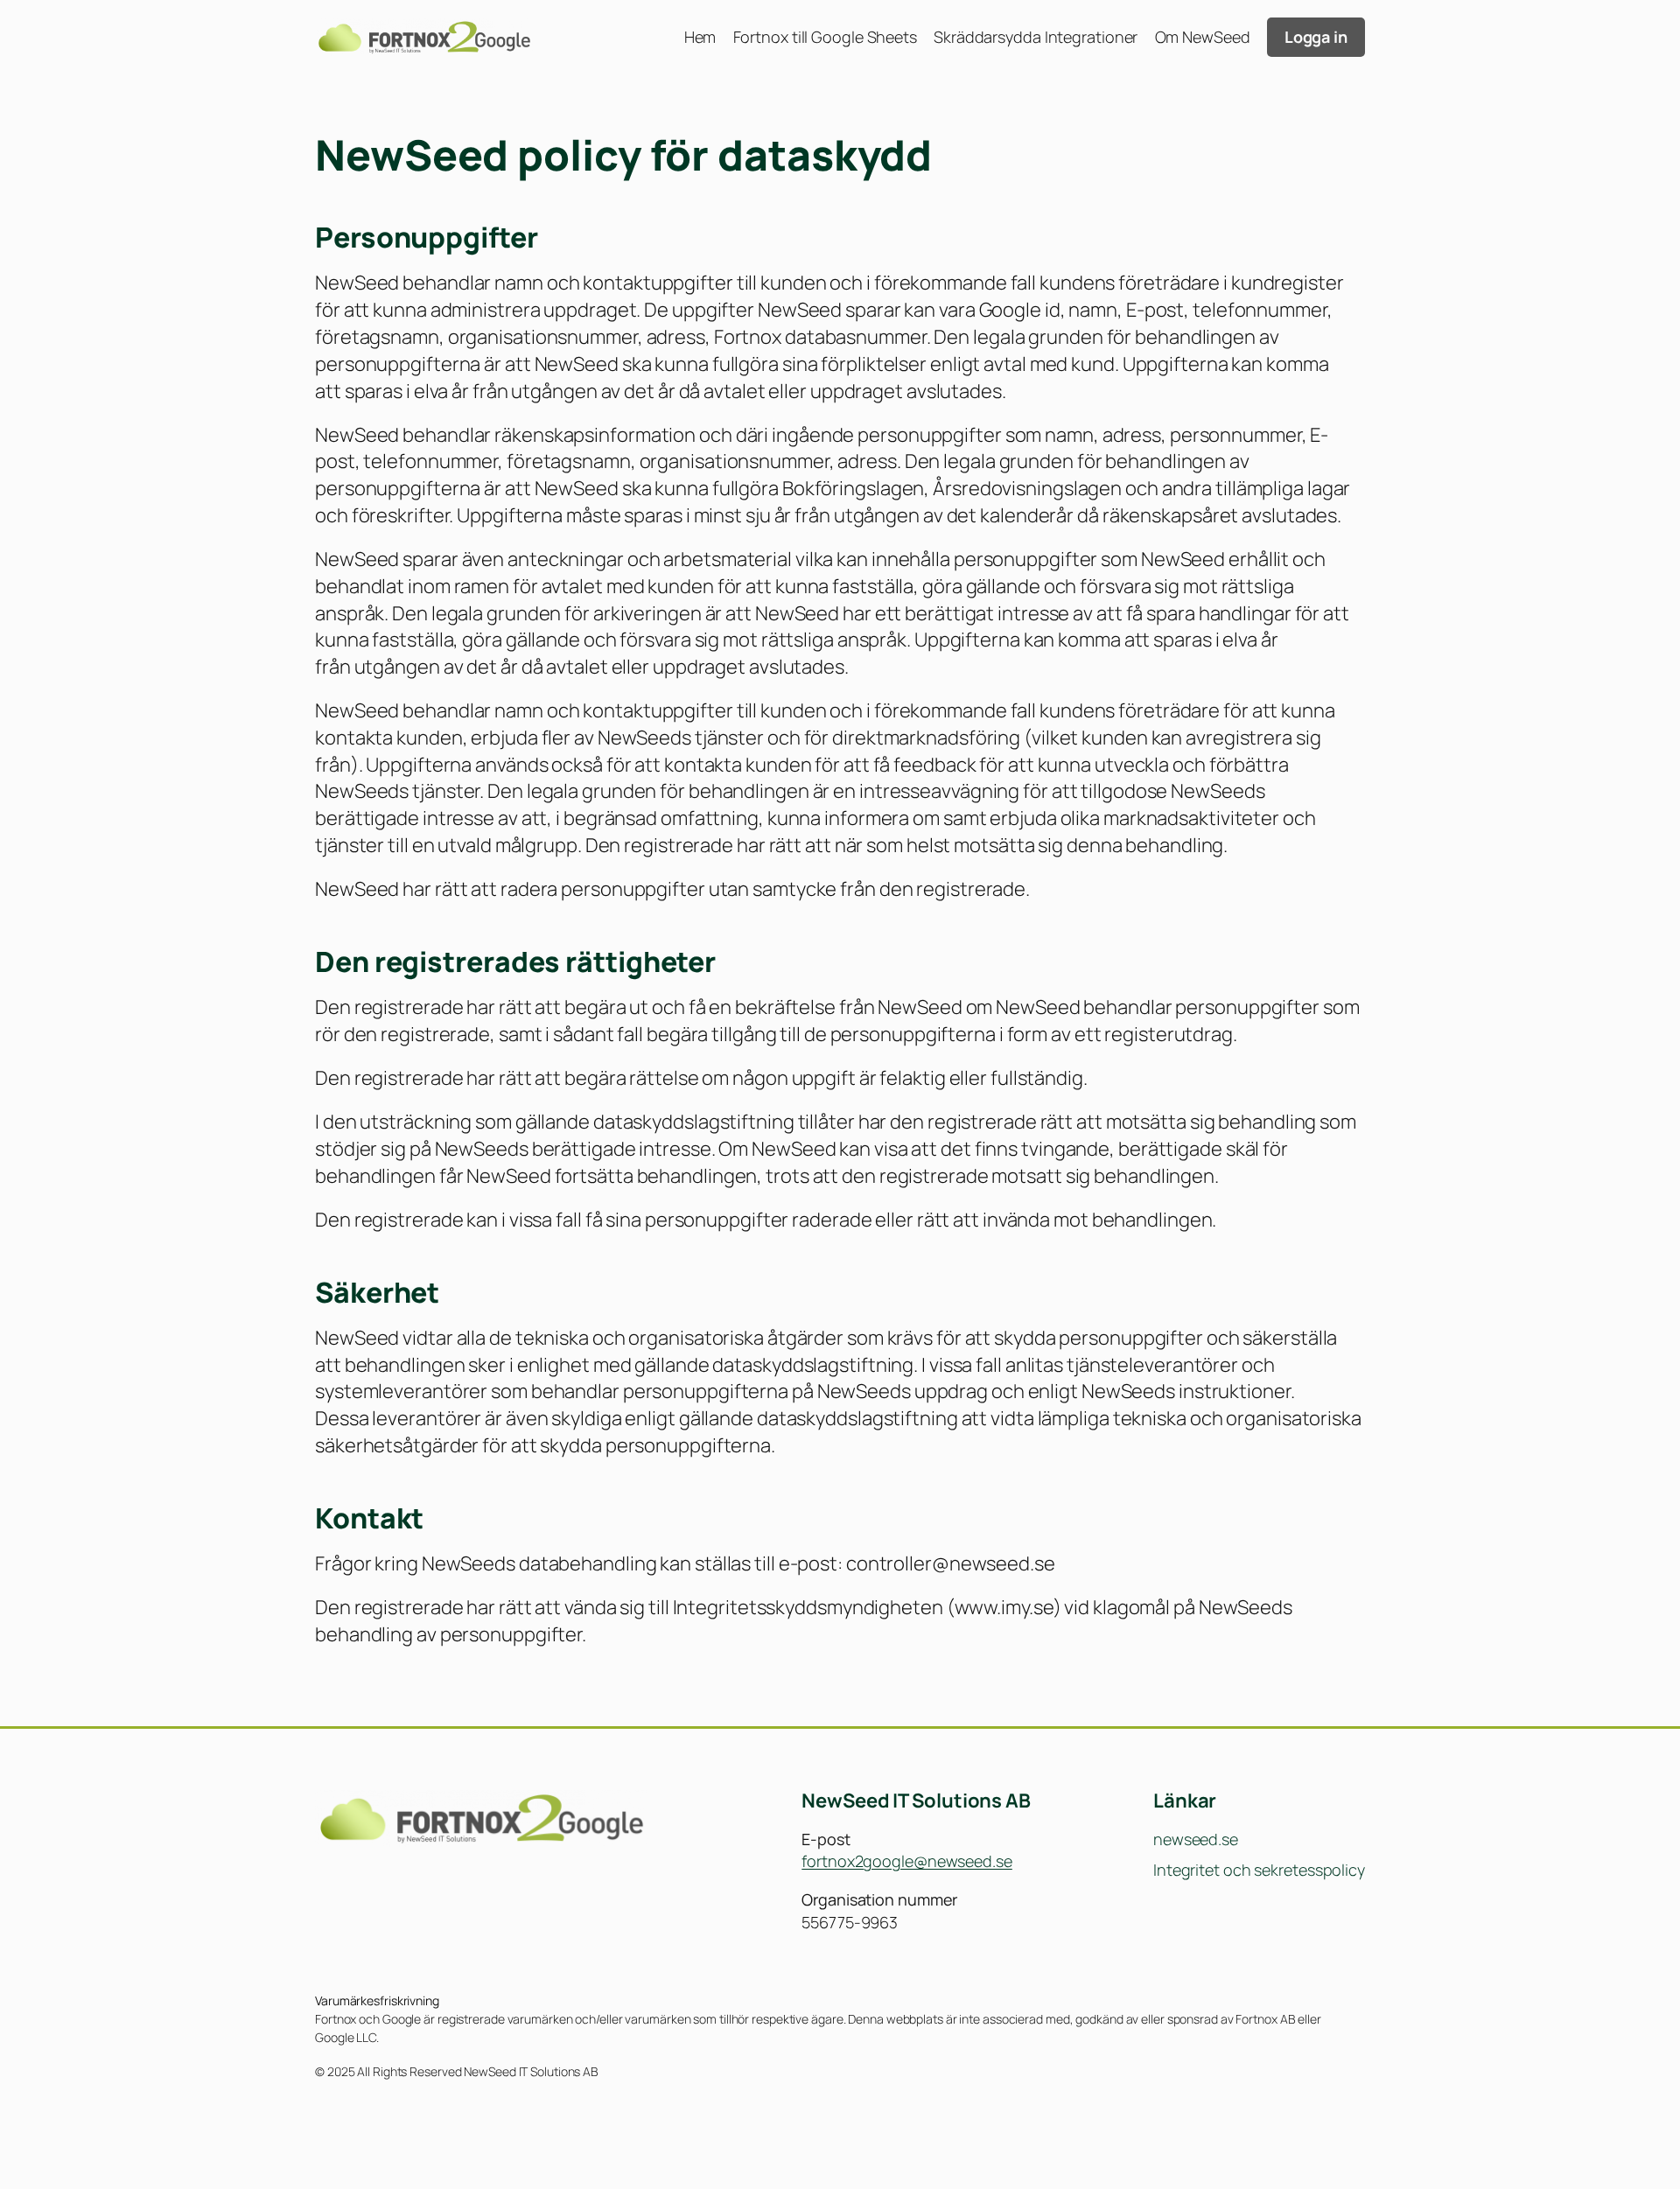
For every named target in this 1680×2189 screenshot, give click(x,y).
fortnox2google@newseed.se (907, 1861)
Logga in (1316, 37)
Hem (700, 37)
